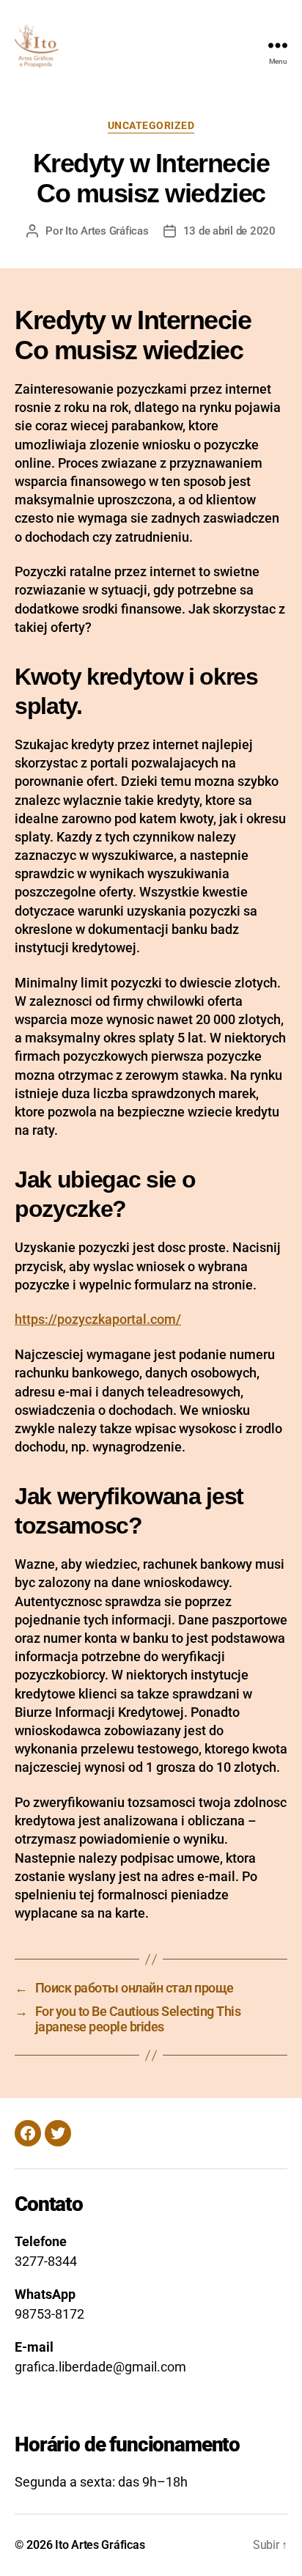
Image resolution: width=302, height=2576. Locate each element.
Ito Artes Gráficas (107, 231)
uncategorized (151, 125)
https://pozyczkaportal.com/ (98, 1319)
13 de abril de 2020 (229, 231)
